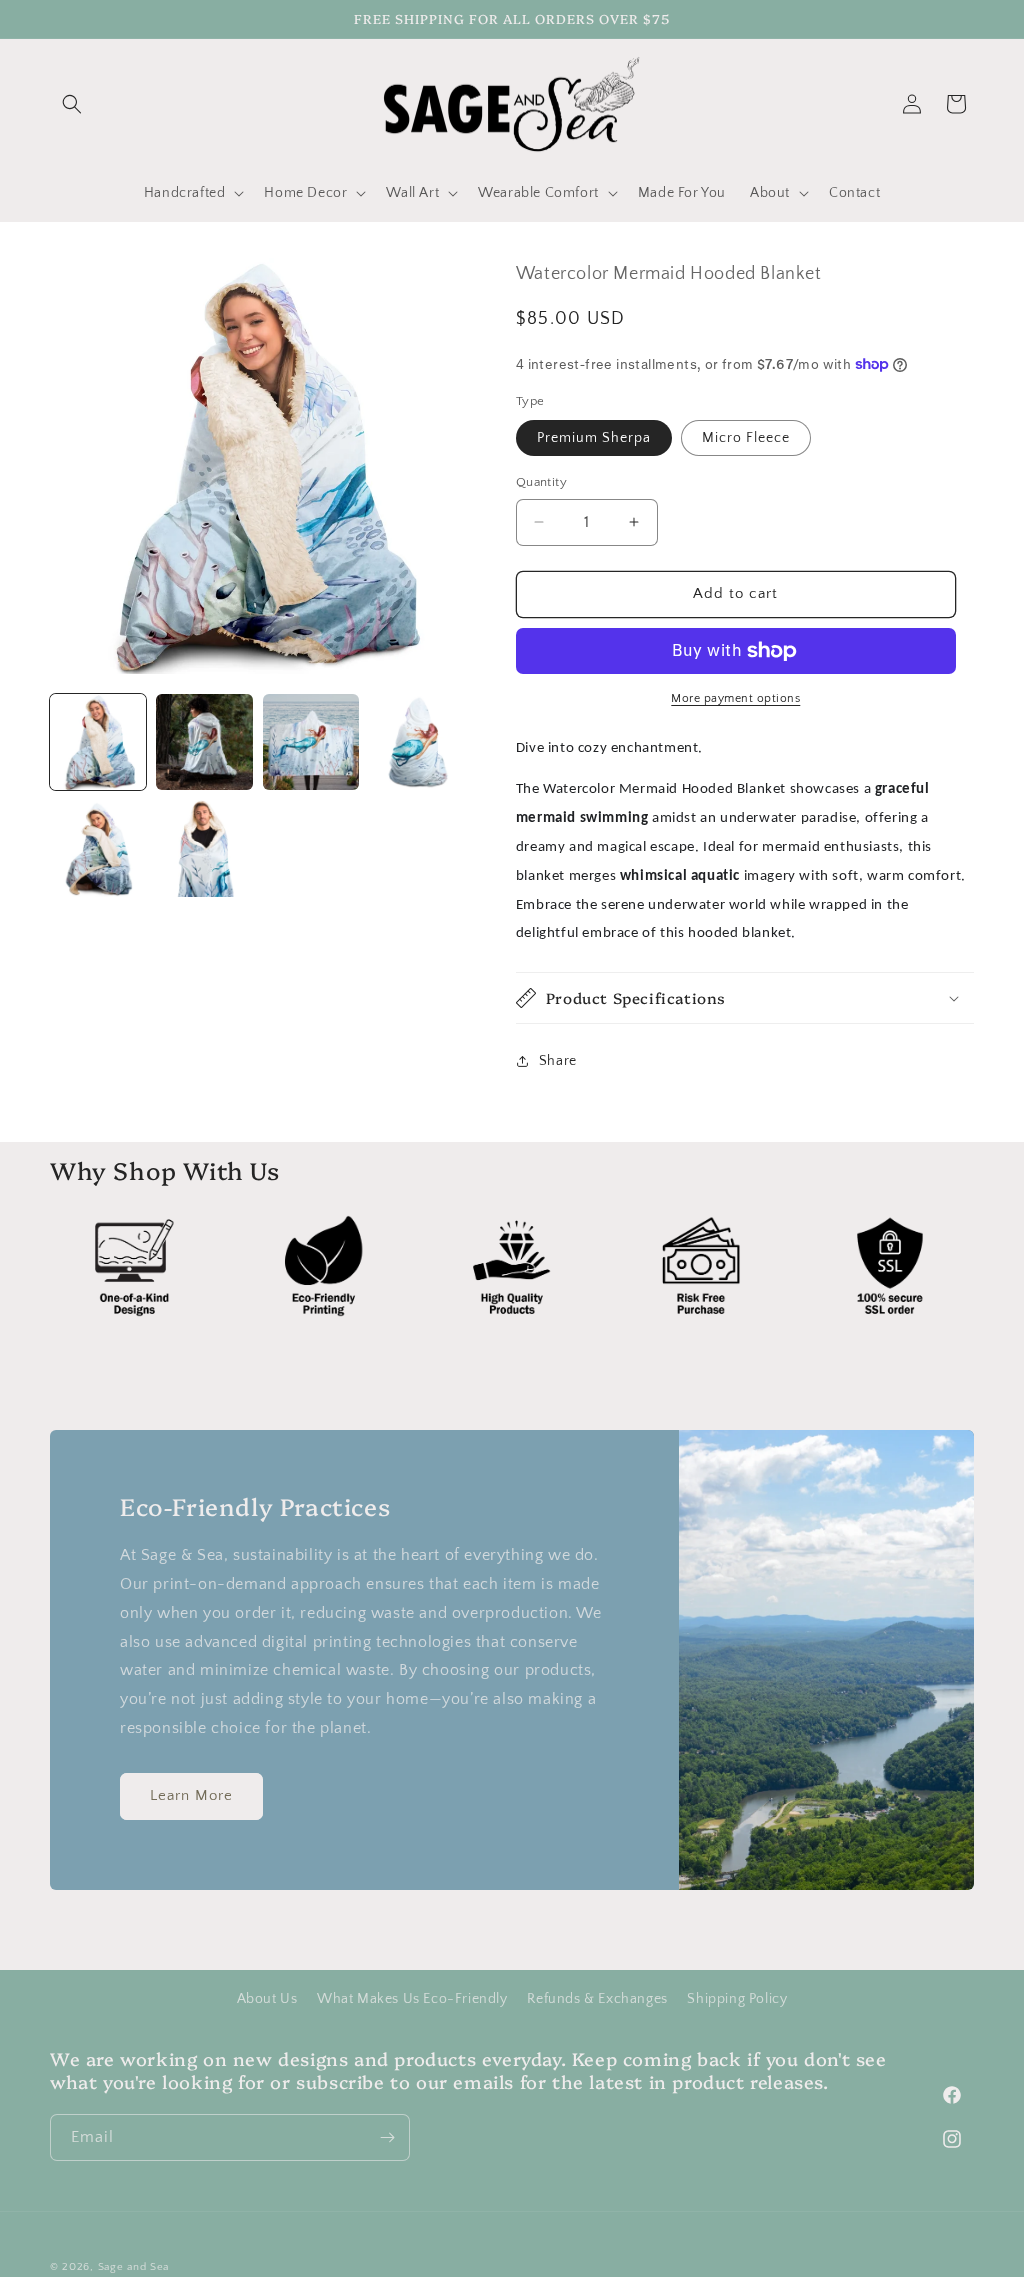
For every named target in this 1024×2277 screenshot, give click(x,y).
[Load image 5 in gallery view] (98, 848)
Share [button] (558, 1061)
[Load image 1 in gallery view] (98, 742)
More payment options (735, 698)
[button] (72, 104)
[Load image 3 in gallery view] (311, 742)
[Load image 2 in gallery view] (204, 742)
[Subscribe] (387, 2137)
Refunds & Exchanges (597, 1999)
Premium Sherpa (594, 438)
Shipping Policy (737, 1999)
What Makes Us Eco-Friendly (412, 1999)
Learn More (191, 1795)
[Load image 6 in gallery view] (204, 848)
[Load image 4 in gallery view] (417, 742)
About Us (267, 1999)
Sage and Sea (133, 2267)
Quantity (541, 482)
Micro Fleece (746, 438)
